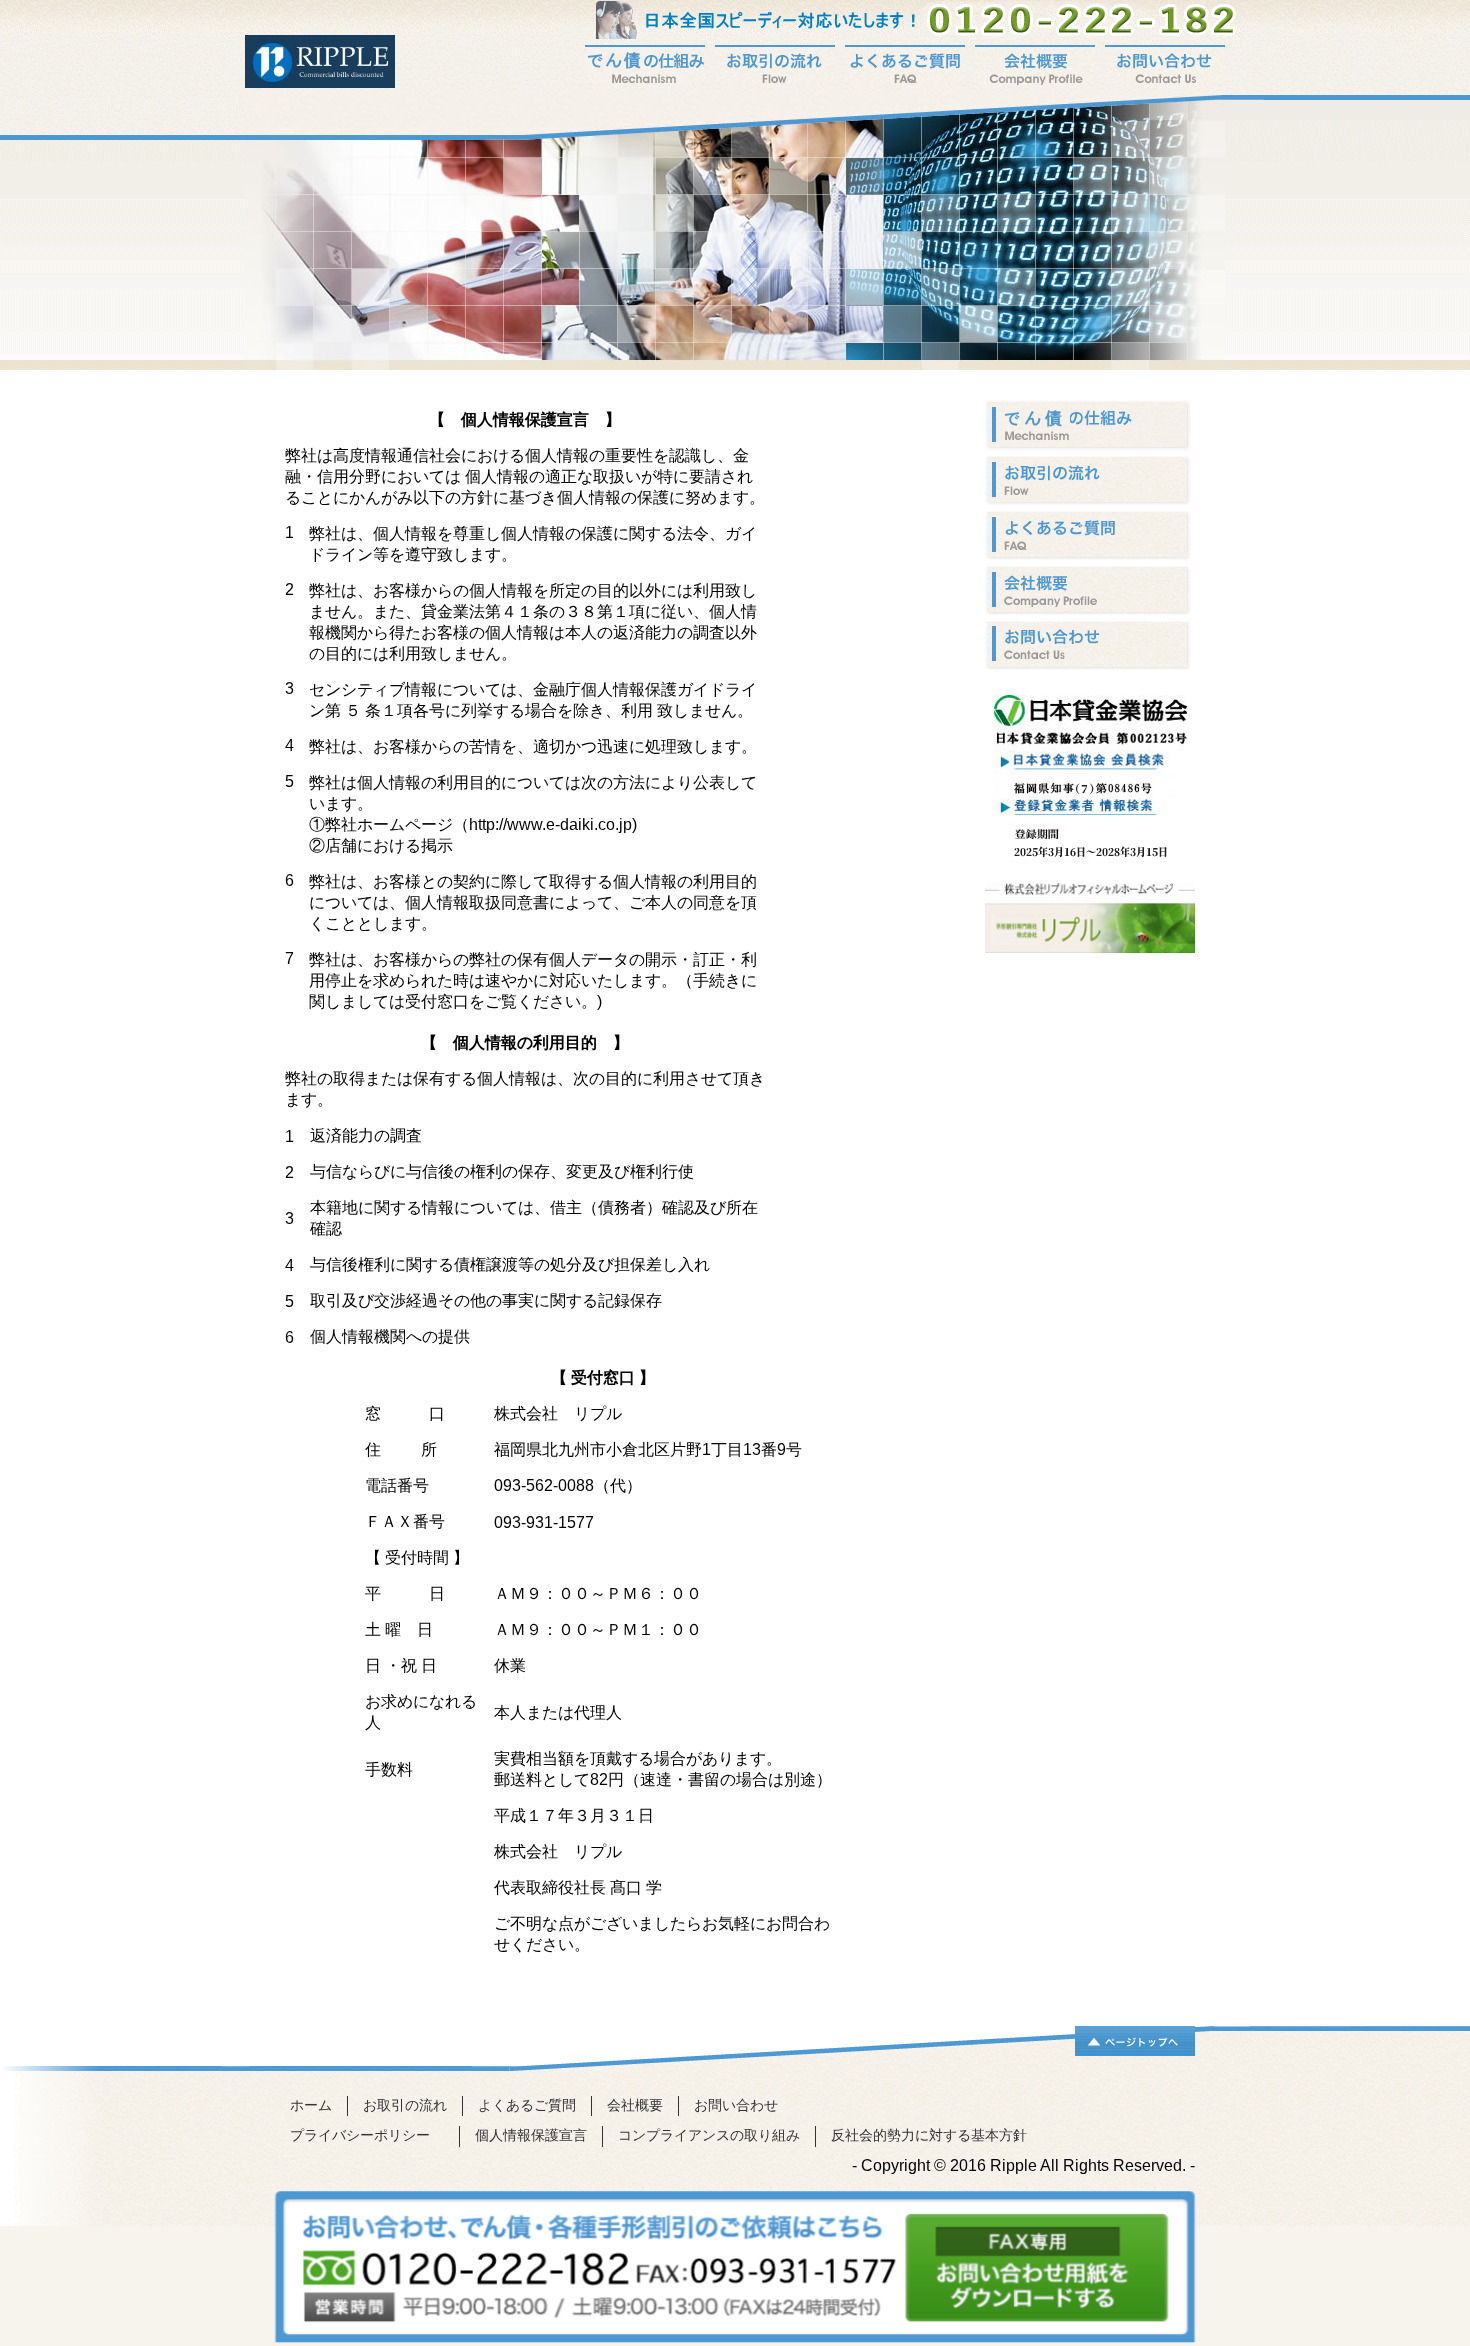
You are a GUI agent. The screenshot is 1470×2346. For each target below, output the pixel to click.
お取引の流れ (405, 2105)
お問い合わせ (736, 2105)
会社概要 (635, 2105)
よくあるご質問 (527, 2105)
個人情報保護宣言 (531, 2135)
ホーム (311, 2105)
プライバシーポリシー (367, 2135)
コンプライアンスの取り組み (709, 2135)
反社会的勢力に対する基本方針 (929, 2135)
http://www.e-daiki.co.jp (550, 824)
